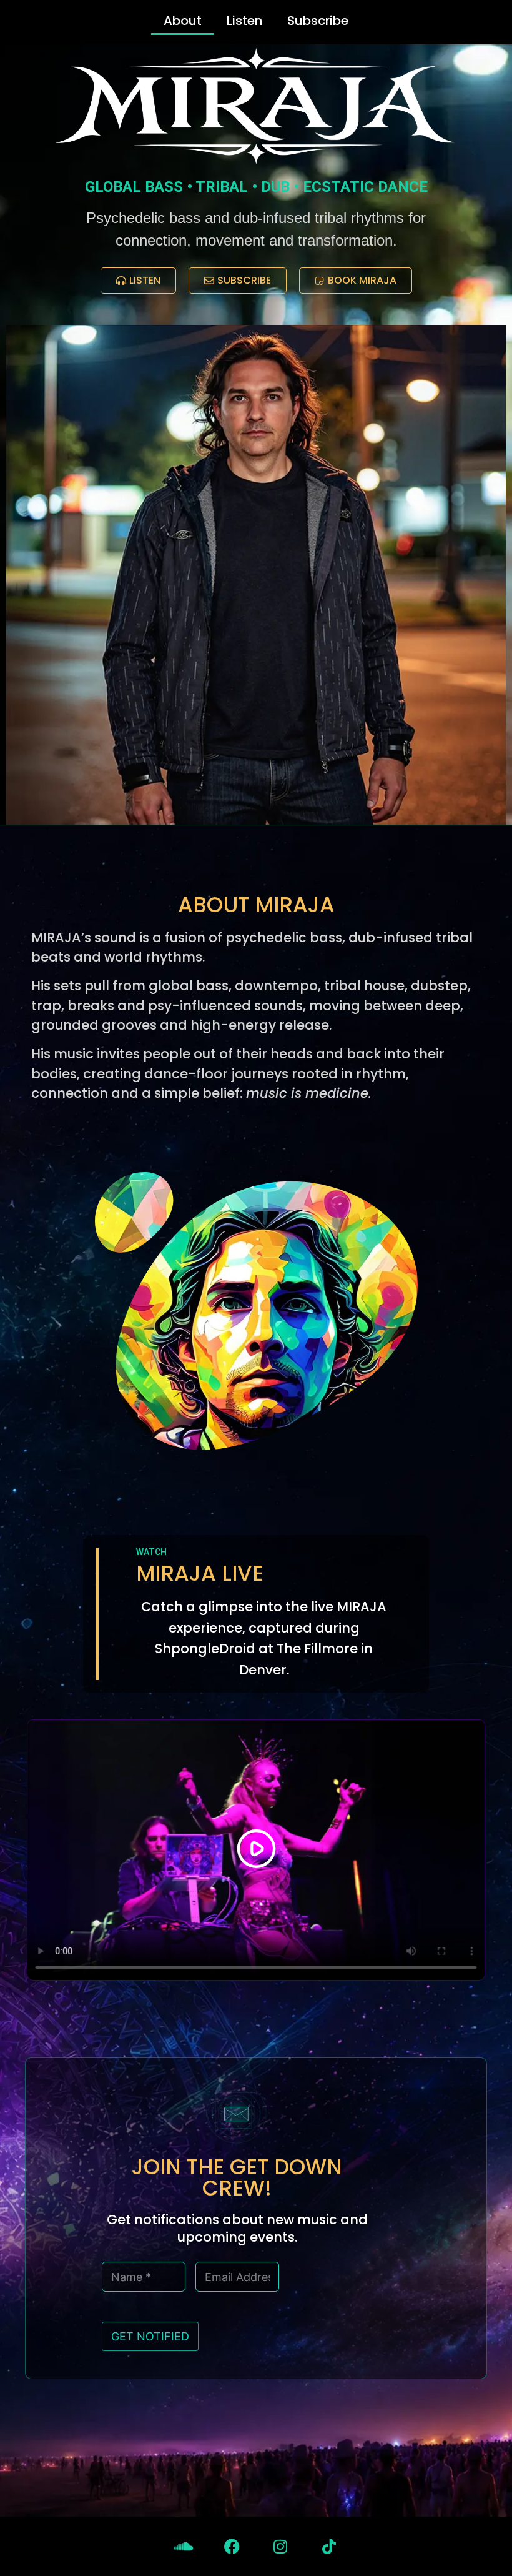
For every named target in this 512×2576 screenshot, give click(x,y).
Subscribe (318, 21)
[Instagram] (281, 2546)
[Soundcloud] (183, 2546)
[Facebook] (232, 2546)
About (183, 21)
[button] (256, 1850)
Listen (244, 21)
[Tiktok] (329, 2546)
